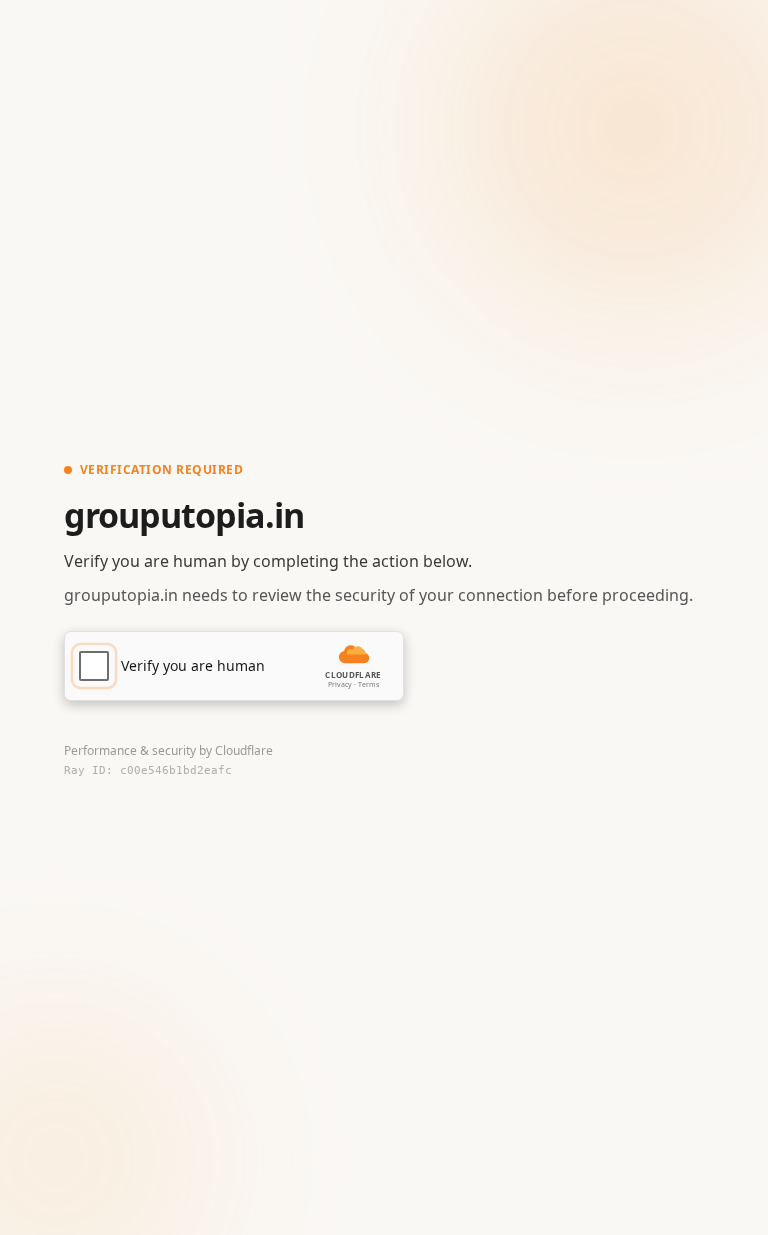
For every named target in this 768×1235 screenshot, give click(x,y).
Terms (368, 684)
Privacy (340, 684)
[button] (234, 666)
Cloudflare (244, 750)
